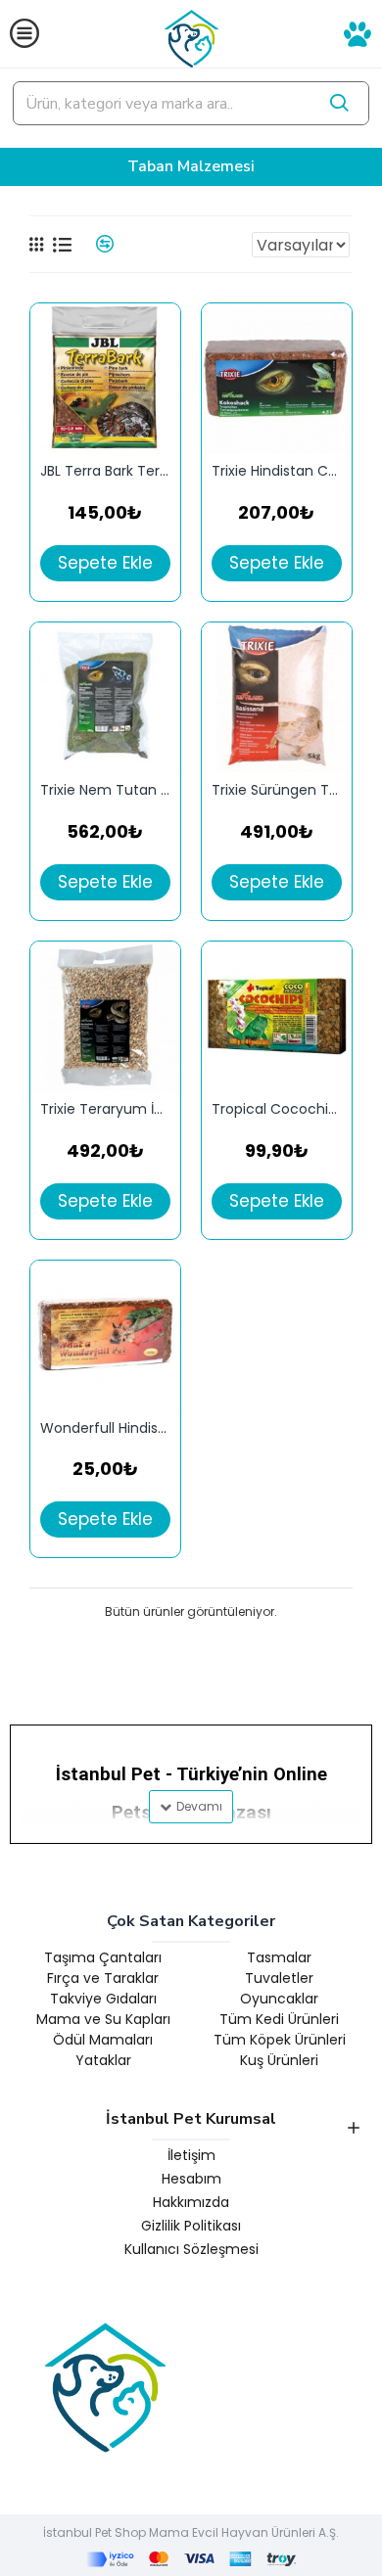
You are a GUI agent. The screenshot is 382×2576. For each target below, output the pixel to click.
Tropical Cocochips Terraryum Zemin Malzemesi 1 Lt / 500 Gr (277, 1109)
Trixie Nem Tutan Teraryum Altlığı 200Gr (105, 790)
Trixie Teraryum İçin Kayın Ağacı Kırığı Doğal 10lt (105, 1109)
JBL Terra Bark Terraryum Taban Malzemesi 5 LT (105, 471)
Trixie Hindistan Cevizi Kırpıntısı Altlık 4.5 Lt (277, 471)
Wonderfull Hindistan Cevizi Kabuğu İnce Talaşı (105, 1428)
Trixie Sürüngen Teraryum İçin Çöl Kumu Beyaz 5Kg (277, 790)
